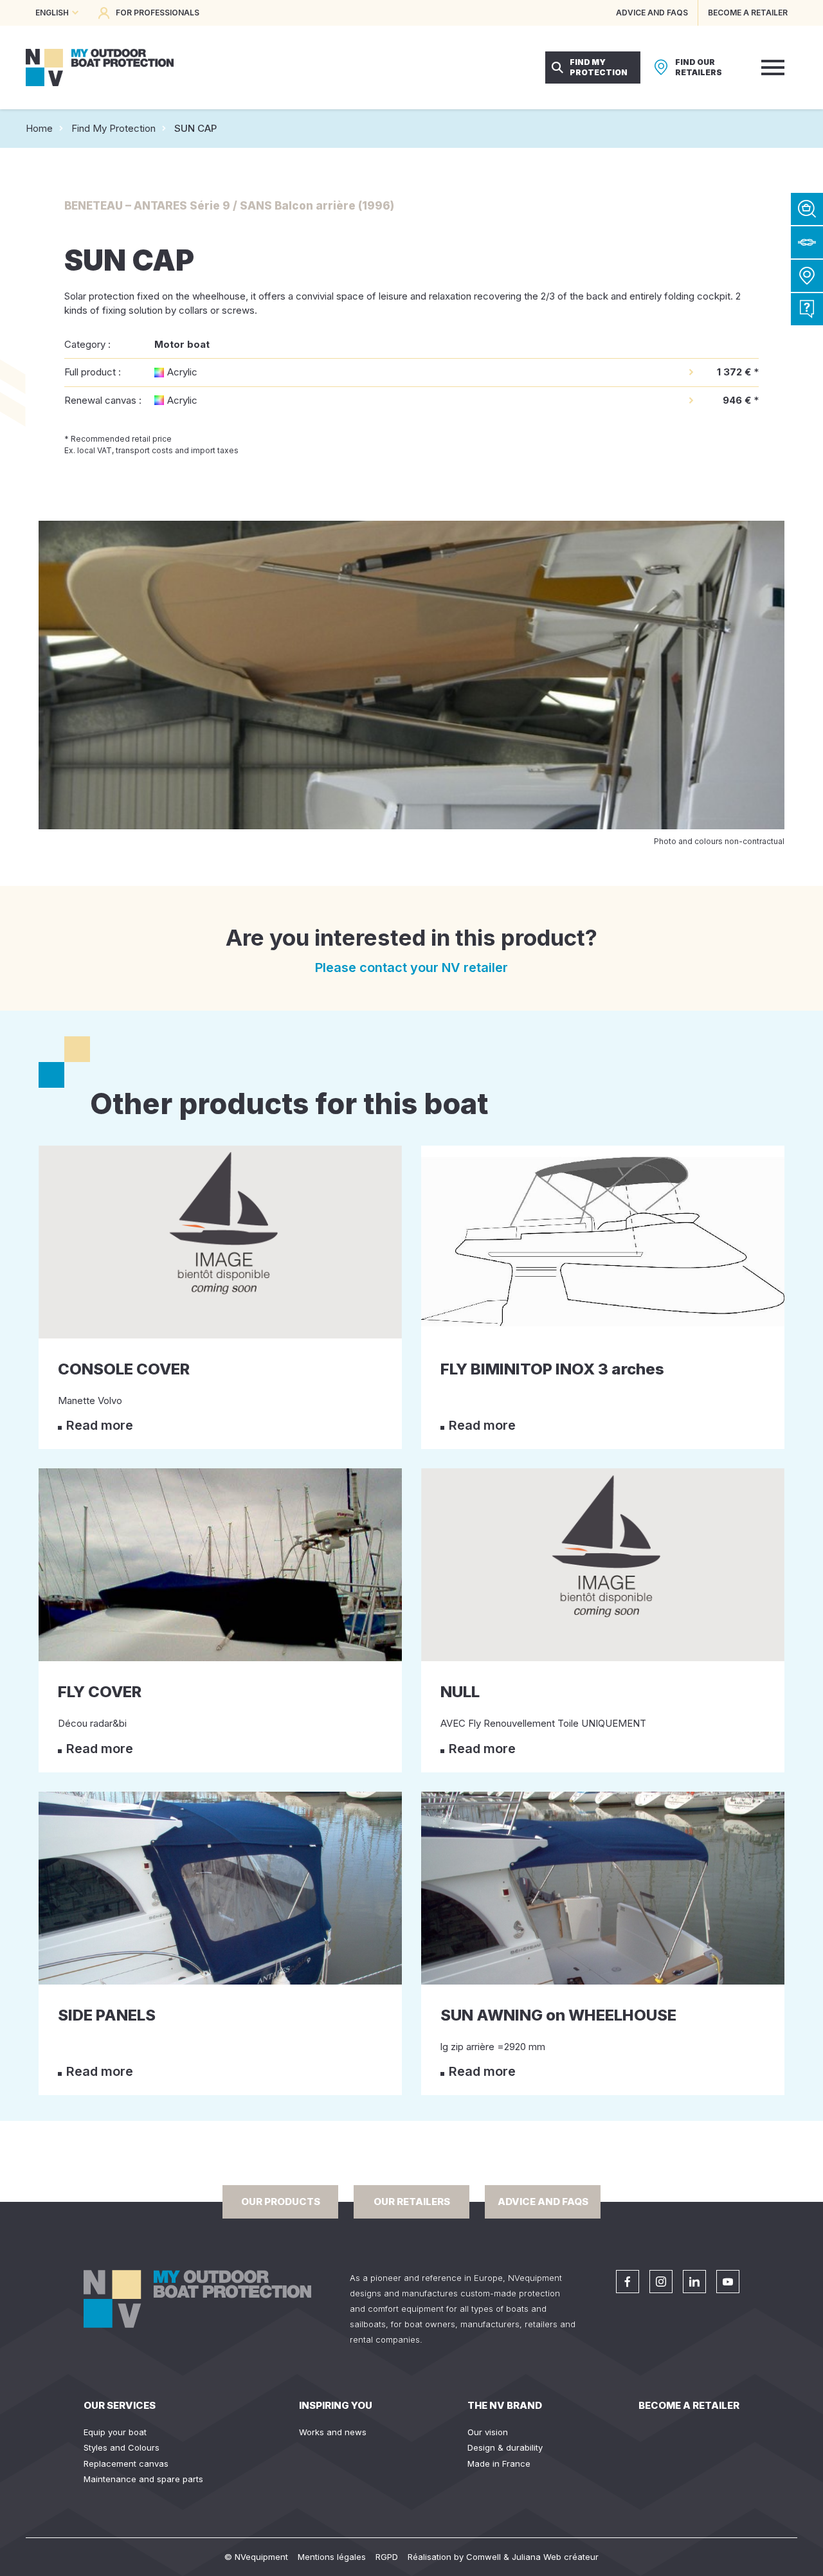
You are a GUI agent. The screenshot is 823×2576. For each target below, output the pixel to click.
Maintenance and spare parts (143, 2479)
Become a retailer (689, 2405)
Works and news (333, 2432)
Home (39, 128)
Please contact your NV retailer (411, 968)
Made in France (499, 2463)
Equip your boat (115, 2432)
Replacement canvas (126, 2463)
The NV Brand (505, 2405)
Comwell (484, 2557)
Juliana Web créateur (555, 2557)
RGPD (387, 2557)
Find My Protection (113, 128)
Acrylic (182, 372)
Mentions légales (332, 2557)
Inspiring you (336, 2405)
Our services (120, 2405)
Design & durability (505, 2447)
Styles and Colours (122, 2447)
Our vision (488, 2432)
